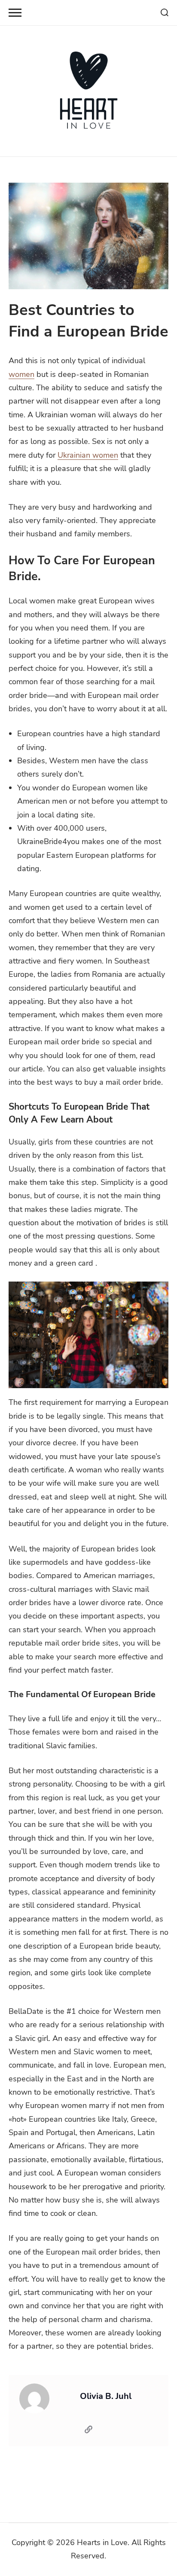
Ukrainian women (88, 455)
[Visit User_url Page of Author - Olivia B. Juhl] (88, 2431)
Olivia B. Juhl (106, 2396)
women (21, 374)
